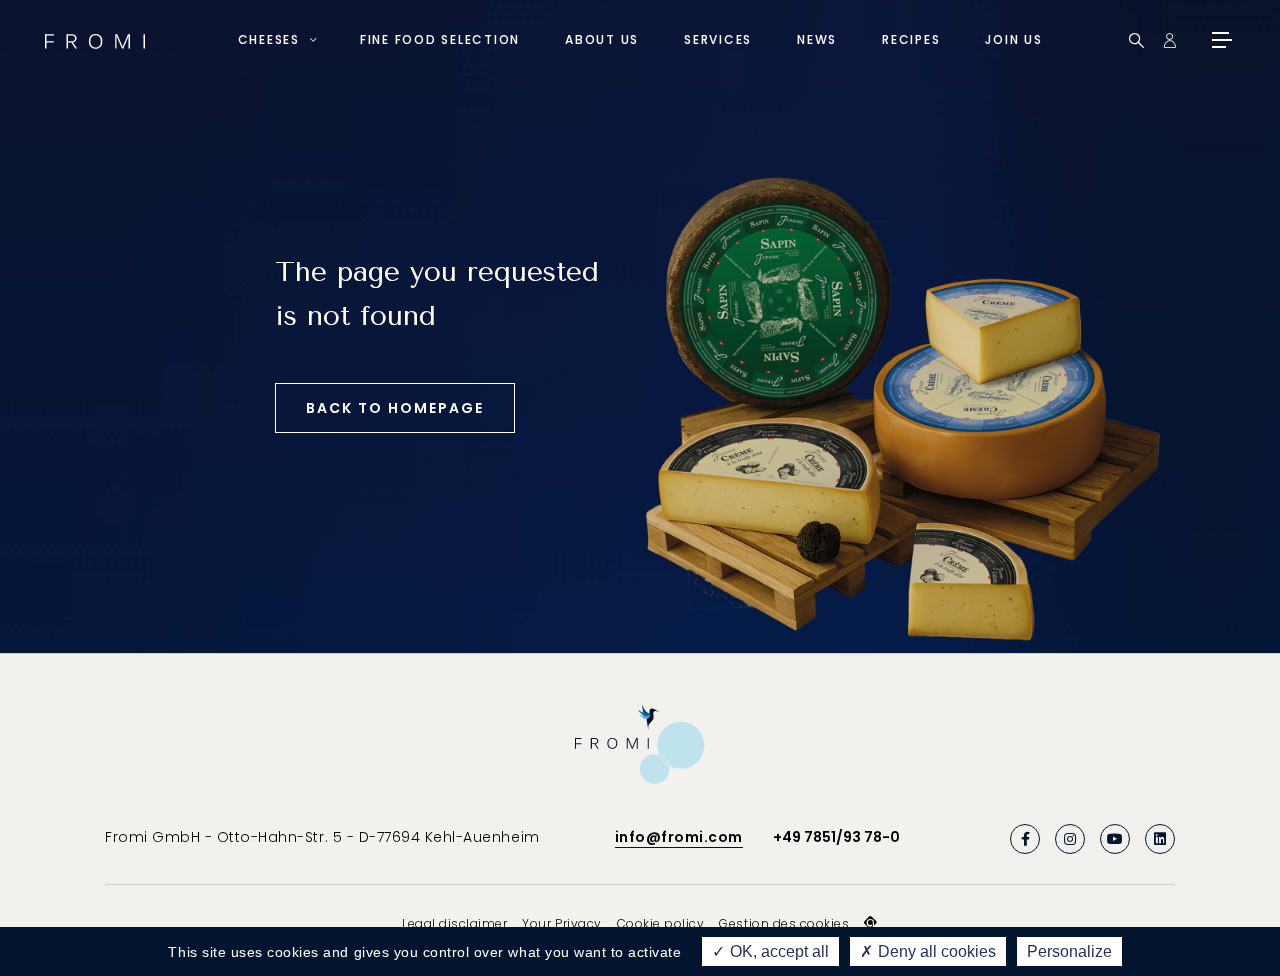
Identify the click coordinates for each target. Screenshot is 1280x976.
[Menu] (1220, 40)
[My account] (1169, 40)
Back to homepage (395, 408)
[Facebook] (1025, 839)
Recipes (911, 39)
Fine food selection (440, 39)
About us (602, 39)
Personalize (1069, 951)
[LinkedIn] (1160, 839)
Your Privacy (561, 923)
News (817, 39)
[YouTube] (1115, 839)
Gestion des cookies (784, 923)
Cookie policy (661, 923)
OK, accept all (777, 951)
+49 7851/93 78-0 (836, 837)
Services (718, 39)
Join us (1013, 39)
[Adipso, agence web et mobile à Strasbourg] (871, 923)
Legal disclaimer (454, 923)
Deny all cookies (935, 951)
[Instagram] (1070, 839)
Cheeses (269, 39)
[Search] (1136, 40)
